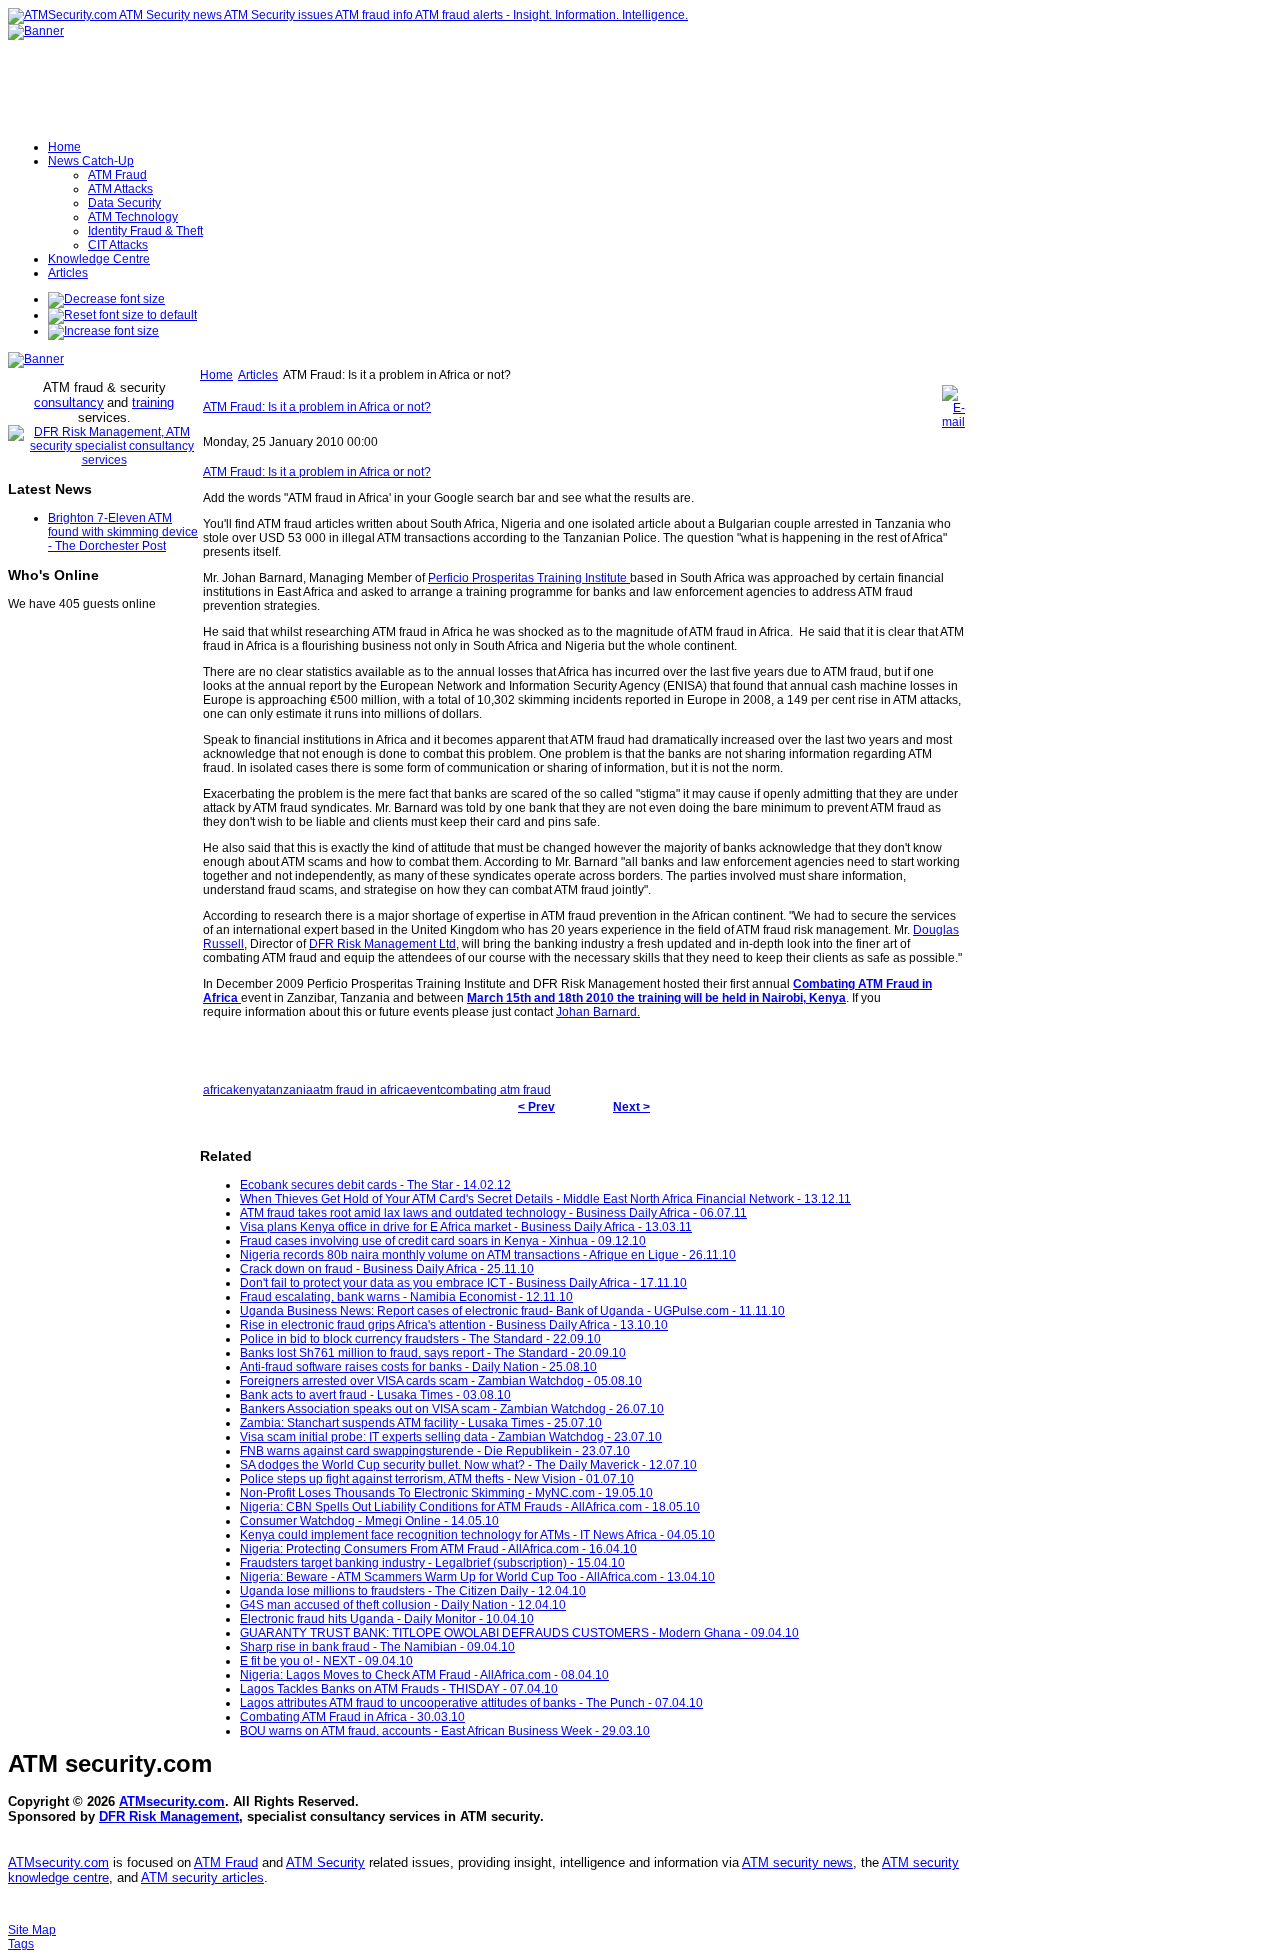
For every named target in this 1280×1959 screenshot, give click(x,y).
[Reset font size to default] (122, 315)
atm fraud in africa (361, 1090)
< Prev (536, 1107)
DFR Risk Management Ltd (382, 944)
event (425, 1090)
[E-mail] (953, 422)
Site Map (32, 1930)
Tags (21, 1944)
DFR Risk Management (169, 1816)
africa (218, 1090)
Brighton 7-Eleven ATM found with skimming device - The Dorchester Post (123, 532)
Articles (258, 375)
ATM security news (797, 1862)
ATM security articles (202, 1877)
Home (216, 375)
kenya (249, 1090)
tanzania (289, 1090)
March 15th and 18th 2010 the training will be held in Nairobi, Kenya (656, 998)
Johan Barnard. (598, 1012)
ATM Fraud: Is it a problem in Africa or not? (317, 407)
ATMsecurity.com (172, 1801)
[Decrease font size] (106, 299)
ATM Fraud (226, 1862)
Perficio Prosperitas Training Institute (529, 578)
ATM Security (325, 1862)
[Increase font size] (103, 331)
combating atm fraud (495, 1090)
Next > (631, 1107)
